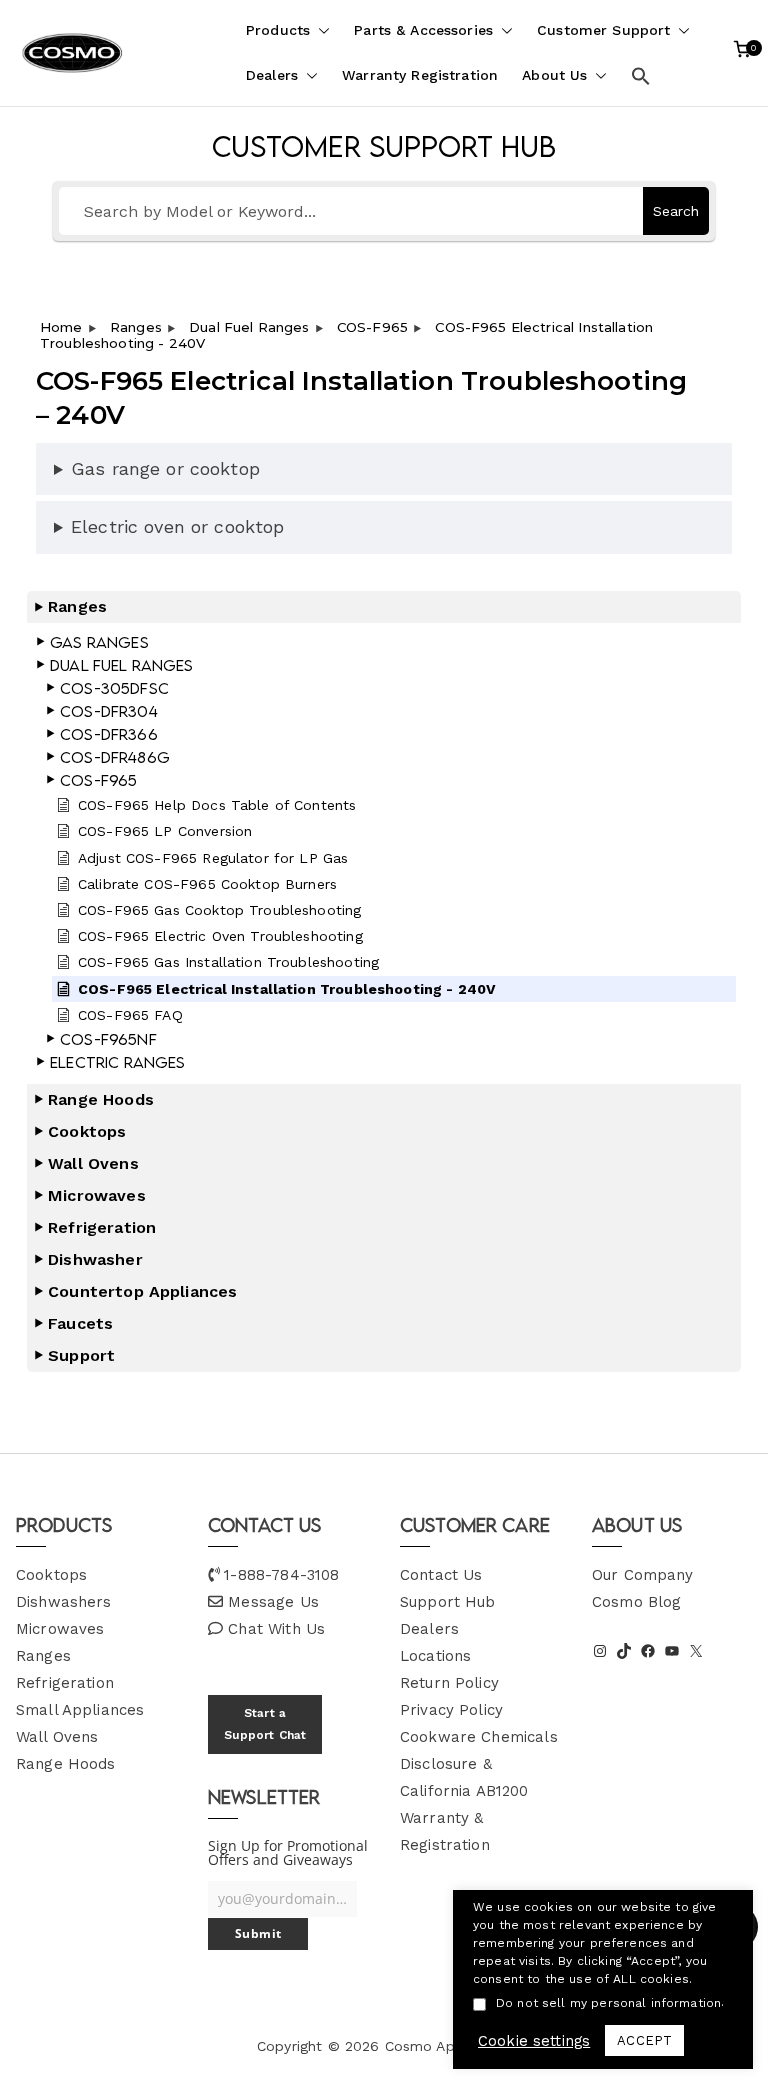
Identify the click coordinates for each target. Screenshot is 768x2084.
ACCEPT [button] (644, 2040)
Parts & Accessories (423, 30)
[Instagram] (600, 1651)
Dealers (272, 75)
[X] (696, 1651)
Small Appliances (80, 1710)
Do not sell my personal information (608, 2003)
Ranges (43, 1656)
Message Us (273, 1602)
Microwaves (60, 1629)
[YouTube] (672, 1651)
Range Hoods (66, 1764)
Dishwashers (64, 1602)
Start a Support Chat (265, 1724)
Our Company (643, 1575)
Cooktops (51, 1575)
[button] (320, 30)
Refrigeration (65, 1683)
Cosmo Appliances (448, 2046)
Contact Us (441, 1575)
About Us (554, 75)
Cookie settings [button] (534, 2041)
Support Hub (448, 1602)
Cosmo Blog (637, 1602)
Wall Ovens (57, 1737)
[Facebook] (648, 1651)
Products (278, 30)
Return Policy (449, 1683)
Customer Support (603, 30)
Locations (435, 1656)
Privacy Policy (451, 1710)
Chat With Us (276, 1629)
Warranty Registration (420, 75)
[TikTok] (624, 1651)
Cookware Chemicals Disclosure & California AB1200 (479, 1764)
